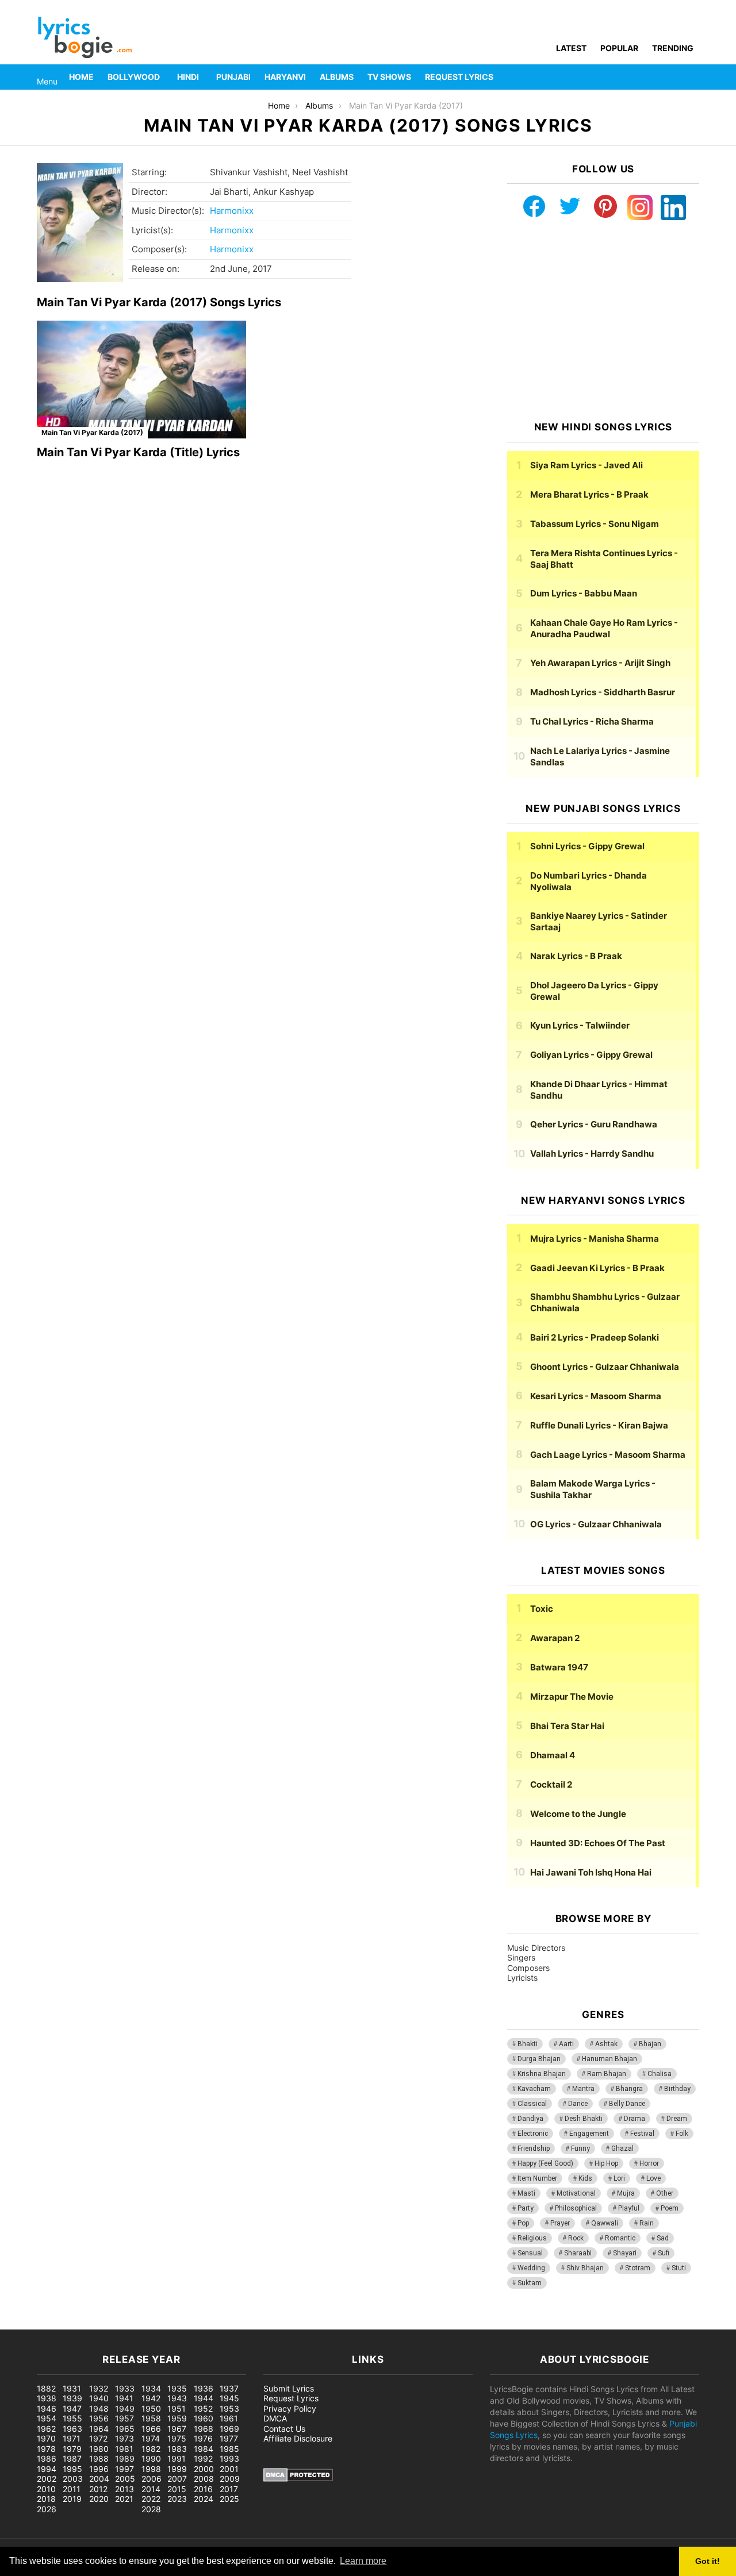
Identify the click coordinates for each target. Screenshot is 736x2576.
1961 (229, 2418)
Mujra (626, 2193)
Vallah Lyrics (592, 1154)
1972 (98, 2438)
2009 (230, 2479)
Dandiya (530, 2119)
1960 (204, 2418)
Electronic (533, 2134)
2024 (204, 2499)
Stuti (679, 2268)
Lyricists (522, 1978)
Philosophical (576, 2208)
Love (653, 2178)
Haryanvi (285, 77)
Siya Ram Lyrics (586, 465)
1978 (46, 2449)
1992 (203, 2458)
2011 (72, 2489)
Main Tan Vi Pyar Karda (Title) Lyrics (138, 452)
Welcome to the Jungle (578, 1814)
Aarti (566, 2044)
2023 (177, 2499)
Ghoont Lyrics (605, 1367)
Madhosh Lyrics (603, 692)
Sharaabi (578, 2253)
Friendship (534, 2148)
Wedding (531, 2268)
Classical (532, 2104)
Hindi (188, 77)
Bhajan (650, 2044)
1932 (99, 2388)
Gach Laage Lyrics (608, 1455)
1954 (47, 2418)
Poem (670, 2208)
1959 (177, 2418)
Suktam (530, 2283)
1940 (99, 2398)
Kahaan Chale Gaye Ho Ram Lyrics (604, 628)
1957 (124, 2418)
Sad (663, 2238)
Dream (677, 2119)
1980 (99, 2449)
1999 (177, 2469)
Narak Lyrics (576, 956)
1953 (229, 2408)
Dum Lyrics (584, 593)
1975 (177, 2438)
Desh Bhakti (584, 2119)
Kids (585, 2178)
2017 (229, 2489)
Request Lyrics (459, 77)
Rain (647, 2223)
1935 (177, 2388)
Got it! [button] (708, 2561)
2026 (47, 2509)
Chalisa (660, 2074)
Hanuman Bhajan (609, 2059)
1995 (72, 2469)
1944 (204, 2398)
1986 (47, 2458)
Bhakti (528, 2044)
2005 (125, 2479)
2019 (72, 2499)
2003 (73, 2479)
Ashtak (606, 2044)
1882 (46, 2388)
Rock (576, 2238)
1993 (229, 2458)
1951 (177, 2408)
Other (665, 2193)
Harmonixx (232, 211)
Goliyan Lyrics (591, 1055)
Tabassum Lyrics (595, 524)
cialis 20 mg (22, 2323)
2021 (124, 2499)
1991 (177, 2458)
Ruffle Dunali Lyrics (599, 1425)
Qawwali (605, 2223)
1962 (46, 2429)
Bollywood (134, 77)
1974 (151, 2438)
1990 (151, 2458)
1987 (72, 2458)
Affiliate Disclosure (298, 2438)
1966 (151, 2429)
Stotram (638, 2268)
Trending (673, 48)
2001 (229, 2469)
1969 (229, 2429)
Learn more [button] (363, 2561)
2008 (204, 2479)
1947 (72, 2408)
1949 (125, 2408)
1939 (72, 2398)
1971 (72, 2438)
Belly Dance (627, 2104)
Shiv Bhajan (585, 2268)
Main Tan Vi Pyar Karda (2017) (92, 432)
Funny (580, 2148)
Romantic (620, 2238)
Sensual (530, 2253)
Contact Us (284, 2429)
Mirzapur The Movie (572, 1697)
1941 (124, 2398)
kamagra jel (204, 2323)
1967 (177, 2429)
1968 (204, 2429)
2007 (177, 2479)
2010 (46, 2489)
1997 (124, 2469)
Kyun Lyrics (580, 1025)
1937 (229, 2388)
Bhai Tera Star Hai (567, 1726)
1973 (124, 2438)
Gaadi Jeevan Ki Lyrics (597, 1268)
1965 (125, 2429)
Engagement (589, 2134)
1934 (151, 2388)
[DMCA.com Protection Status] (298, 2479)
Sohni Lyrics (587, 846)
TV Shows (389, 77)
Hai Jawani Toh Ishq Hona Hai (591, 1872)
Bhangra (629, 2089)
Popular (619, 48)
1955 (72, 2418)
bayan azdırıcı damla (107, 2323)
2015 (177, 2489)
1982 (151, 2449)
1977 (229, 2438)
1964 (99, 2429)
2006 (152, 2479)
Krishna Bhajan (542, 2074)
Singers (521, 1957)
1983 (177, 2449)
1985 (229, 2449)
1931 (72, 2388)
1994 (47, 2469)
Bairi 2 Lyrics (595, 1337)
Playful (629, 2208)
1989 (125, 2458)
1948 (99, 2408)
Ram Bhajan (607, 2074)
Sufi (664, 2253)
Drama (635, 2119)
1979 (72, 2449)
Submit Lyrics (289, 2388)
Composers (528, 1968)
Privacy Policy (290, 2408)
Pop (523, 2223)
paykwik (164, 2323)
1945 (229, 2398)
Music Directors (536, 1948)
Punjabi (233, 77)
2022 (151, 2499)
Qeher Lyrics (594, 1124)
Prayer (560, 2223)
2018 (46, 2499)
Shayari (625, 2253)
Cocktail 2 (551, 1784)
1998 (151, 2469)
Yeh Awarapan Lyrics (600, 663)
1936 (204, 2388)
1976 (203, 2438)
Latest (571, 48)
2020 (99, 2499)
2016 (203, 2489)
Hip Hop (606, 2163)
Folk (682, 2134)
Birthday (677, 2089)
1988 (99, 2458)
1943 (177, 2398)
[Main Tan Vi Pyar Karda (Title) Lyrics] (141, 380)
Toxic (542, 1609)
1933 (125, 2388)
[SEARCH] (692, 77)
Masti (526, 2193)
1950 (151, 2408)
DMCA (275, 2418)
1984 (204, 2449)
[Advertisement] (603, 321)
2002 (47, 2479)
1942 (151, 2398)
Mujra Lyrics (595, 1239)
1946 (47, 2408)
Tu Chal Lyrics (592, 721)
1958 (151, 2418)
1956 (99, 2418)
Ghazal (622, 2148)
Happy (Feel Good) (545, 2163)
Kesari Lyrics (596, 1396)
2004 (99, 2479)
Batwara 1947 (559, 1667)
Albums (337, 77)
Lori (619, 2178)
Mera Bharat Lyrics (589, 494)
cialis (56, 2323)
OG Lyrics (596, 1524)
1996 (99, 2469)
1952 (203, 2408)
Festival (642, 2134)
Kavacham (534, 2089)
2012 (98, 2489)
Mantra (583, 2089)
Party (526, 2208)
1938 (47, 2398)
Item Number (537, 2178)
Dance (578, 2104)
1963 (72, 2429)
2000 (204, 2469)
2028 (151, 2509)
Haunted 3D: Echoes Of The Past (598, 1843)
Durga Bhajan (539, 2059)
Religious (532, 2238)
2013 (124, 2489)
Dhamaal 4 (553, 1755)
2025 (229, 2499)
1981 (124, 2449)
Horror (649, 2163)
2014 (151, 2489)
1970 (46, 2438)
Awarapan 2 (555, 1638)
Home (81, 77)
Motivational (576, 2193)
